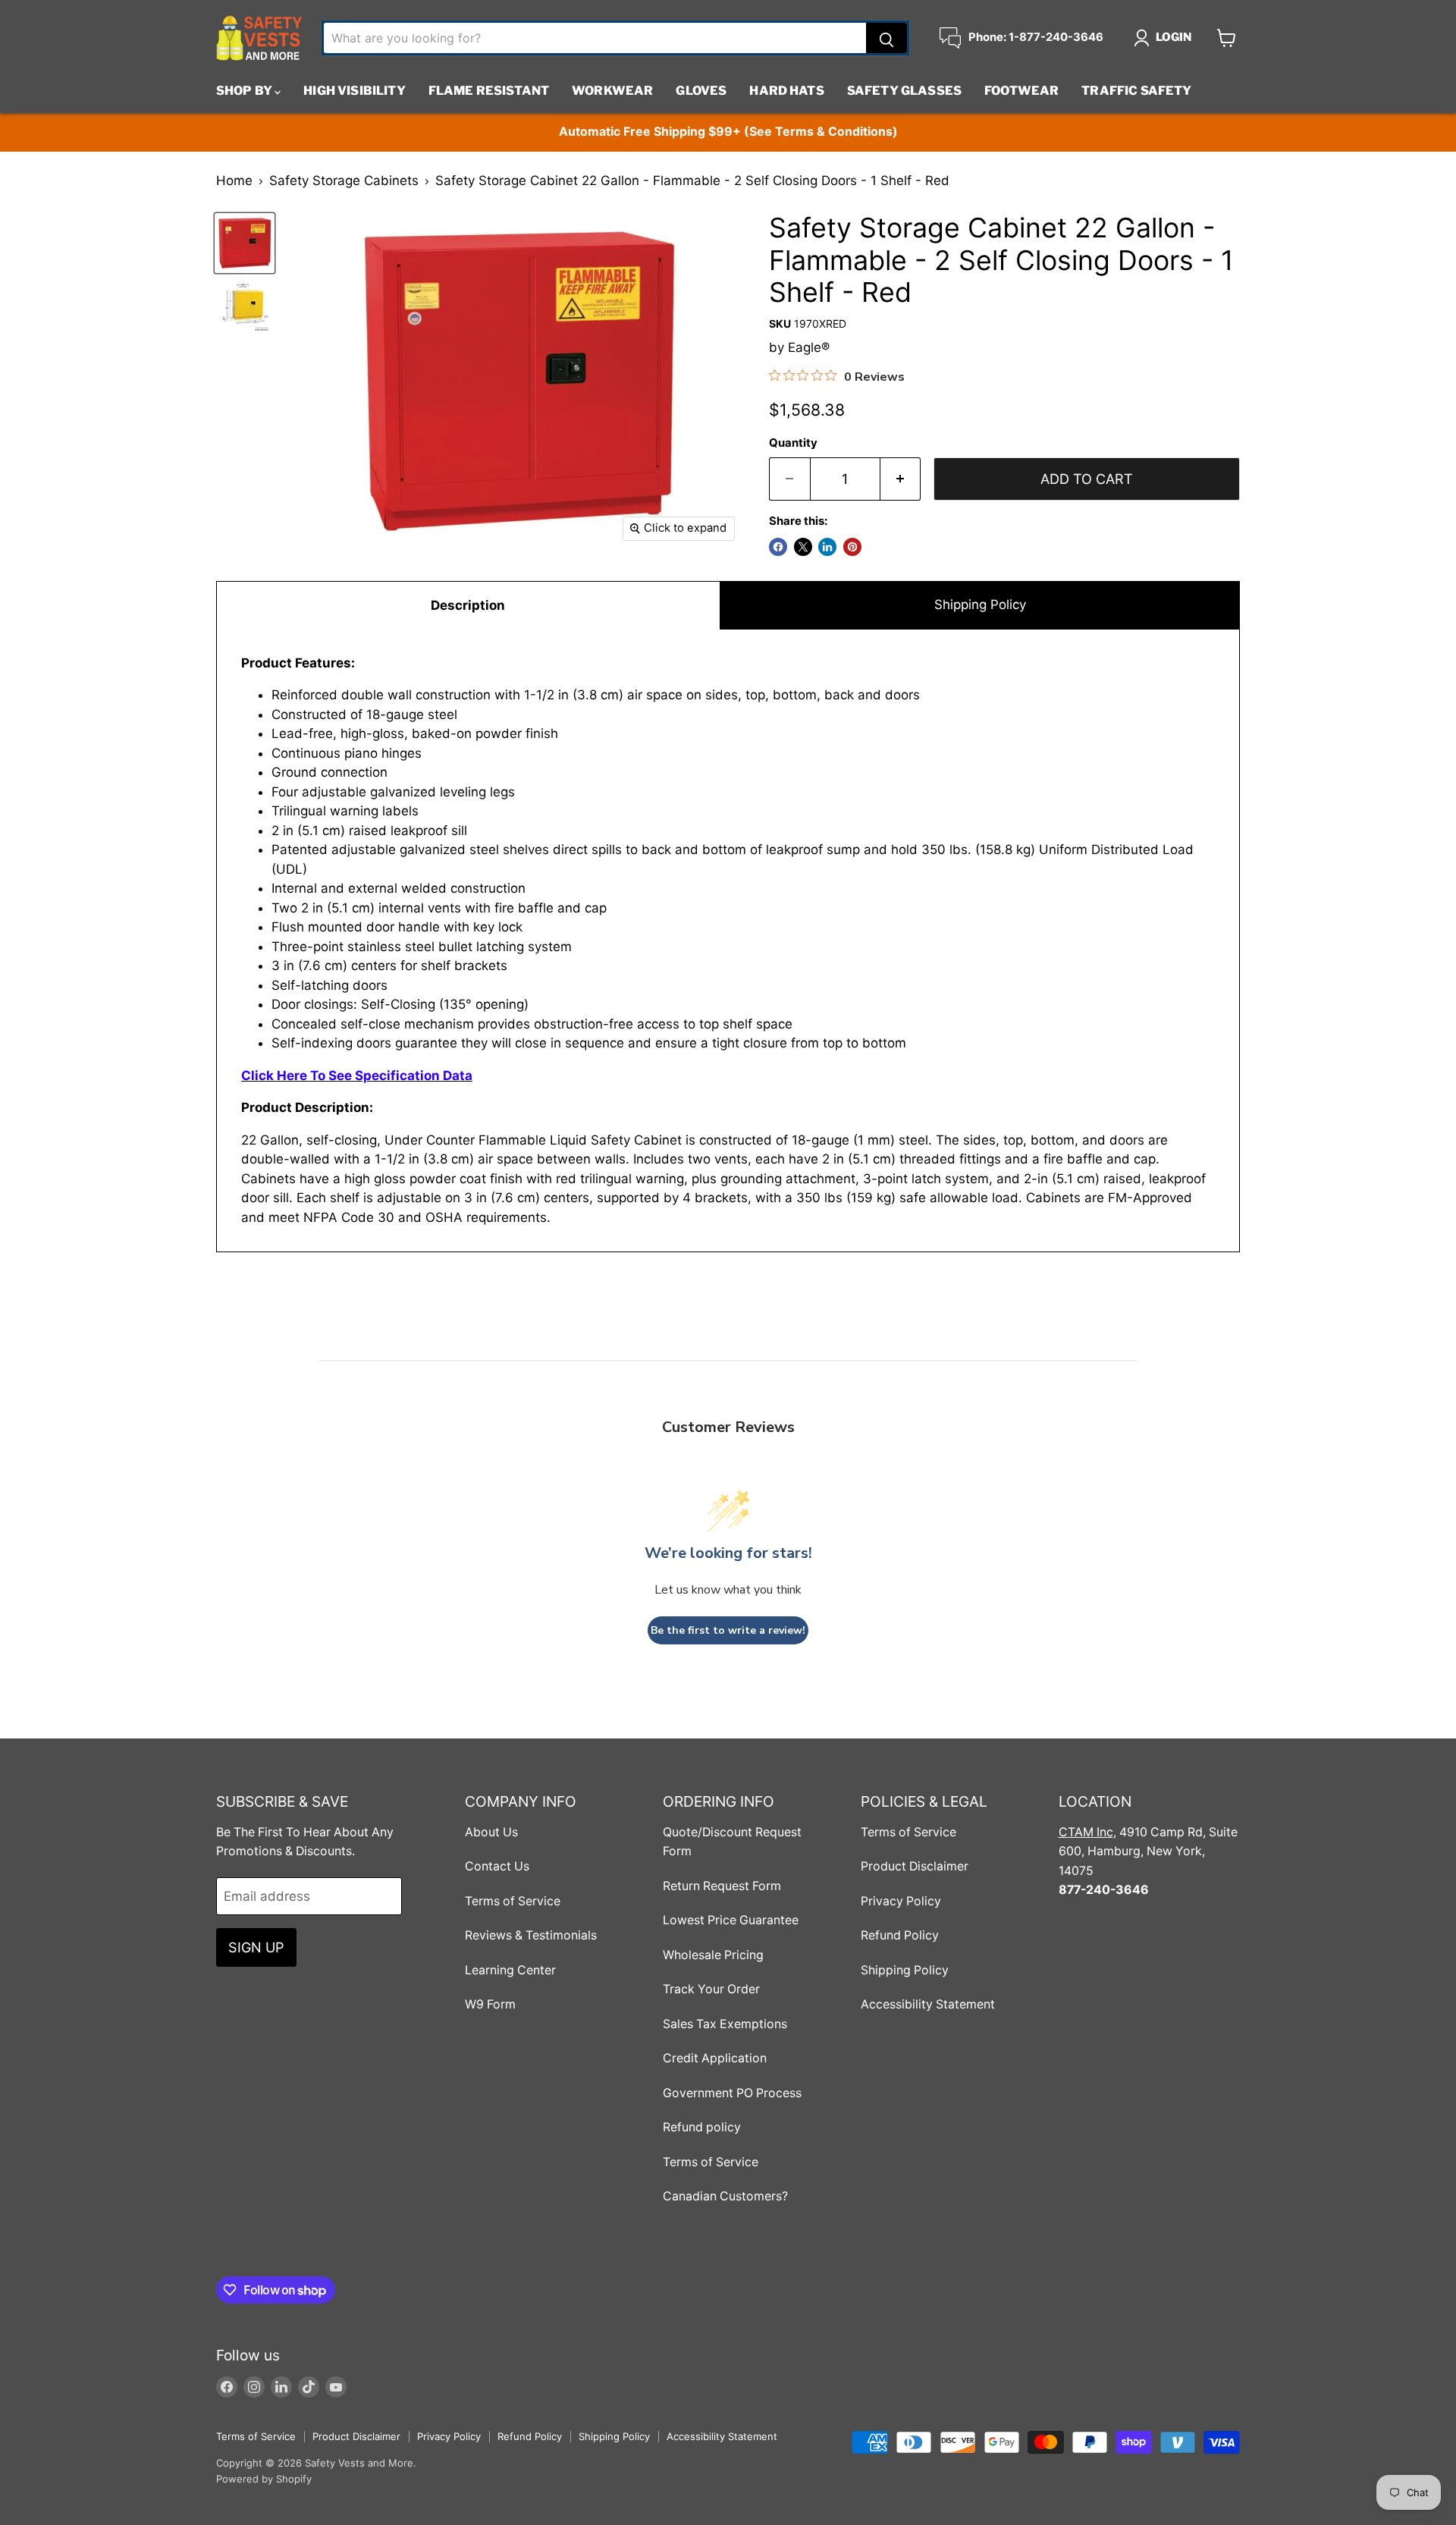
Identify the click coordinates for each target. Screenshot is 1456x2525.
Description (468, 605)
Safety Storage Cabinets (344, 181)
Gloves (701, 91)
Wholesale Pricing (713, 1955)
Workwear (612, 91)
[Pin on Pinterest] (852, 547)
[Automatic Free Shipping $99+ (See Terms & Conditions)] (728, 132)
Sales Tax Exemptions (725, 2024)
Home (234, 181)
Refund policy (702, 2127)
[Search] (886, 38)
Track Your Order (711, 1989)
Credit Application (715, 2058)
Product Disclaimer (915, 1866)
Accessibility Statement (928, 2004)
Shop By (245, 91)
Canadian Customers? (725, 2196)
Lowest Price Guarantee (731, 1920)
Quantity (793, 443)
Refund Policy (900, 1935)
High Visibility (354, 91)
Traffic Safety (1136, 91)
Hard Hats (786, 91)
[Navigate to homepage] (259, 38)
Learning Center (510, 1970)
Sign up (256, 1947)
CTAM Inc (1086, 1832)
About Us (491, 1832)
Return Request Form (722, 1886)
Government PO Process (732, 2093)
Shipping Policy (980, 605)
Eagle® (809, 347)
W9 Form (490, 2004)
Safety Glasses (904, 91)
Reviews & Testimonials (531, 1935)
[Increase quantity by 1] (901, 479)
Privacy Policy (901, 1901)
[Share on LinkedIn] (827, 547)
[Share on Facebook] (778, 547)
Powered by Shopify (264, 2479)
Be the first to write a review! (728, 1630)
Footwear (1021, 91)
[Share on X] (803, 547)
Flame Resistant (489, 91)
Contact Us (497, 1866)
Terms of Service (513, 1901)
